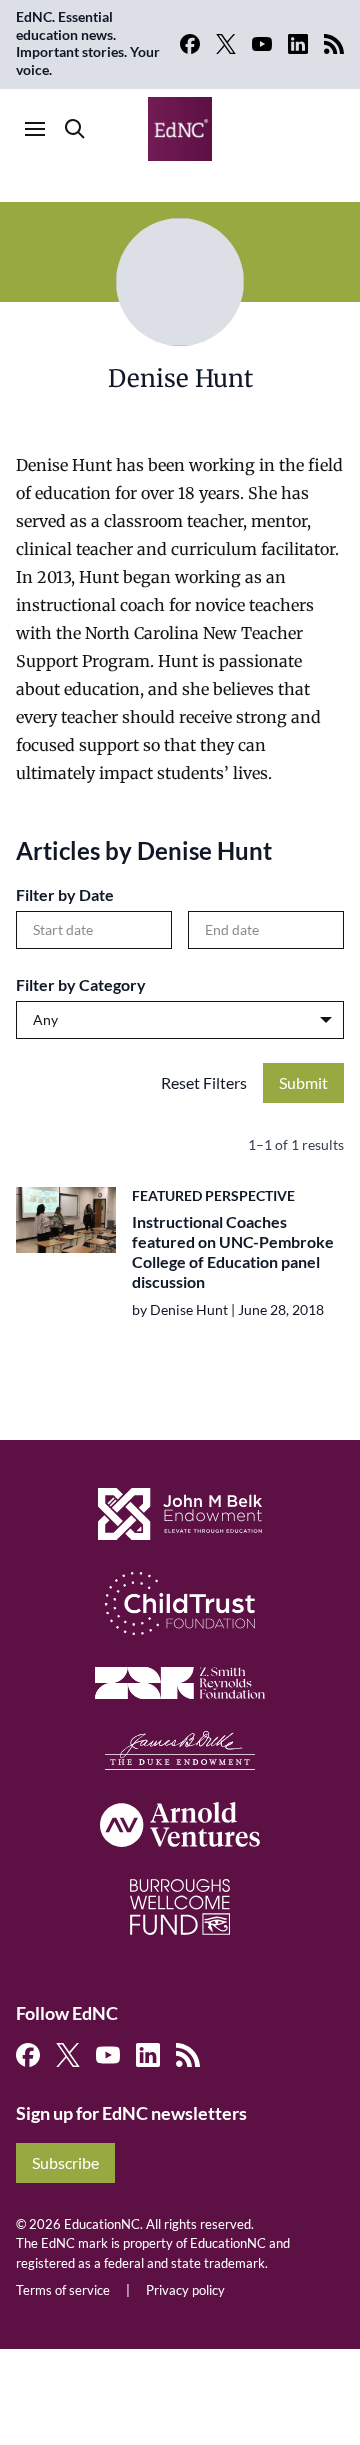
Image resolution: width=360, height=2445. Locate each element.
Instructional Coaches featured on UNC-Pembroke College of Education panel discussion (233, 1251)
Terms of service (63, 2290)
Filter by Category (81, 984)
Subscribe (65, 2162)
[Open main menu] (35, 129)
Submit (303, 1082)
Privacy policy (185, 2290)
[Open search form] (75, 129)
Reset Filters (204, 1082)
